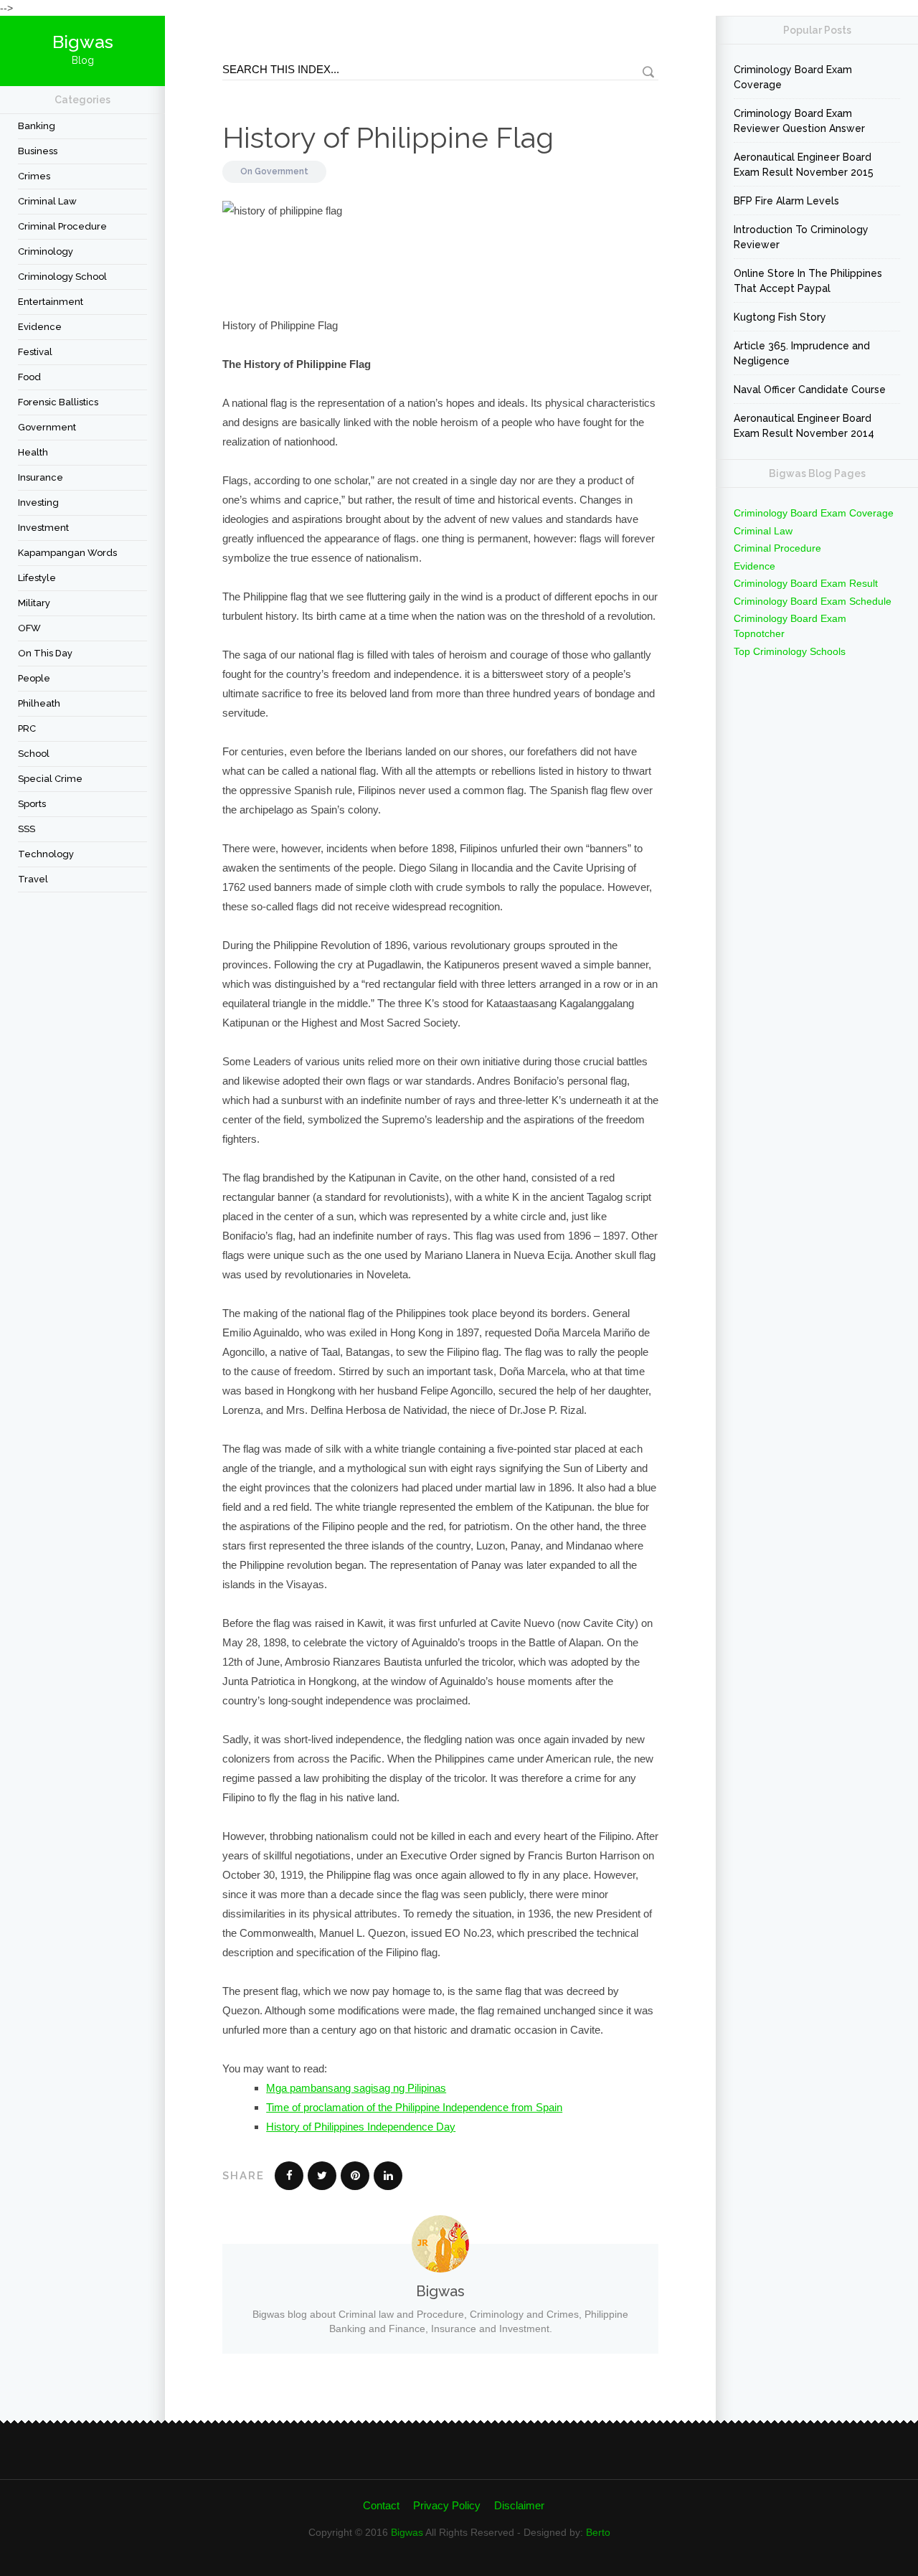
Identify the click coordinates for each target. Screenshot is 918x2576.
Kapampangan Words (67, 553)
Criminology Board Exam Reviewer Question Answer (799, 121)
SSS (27, 829)
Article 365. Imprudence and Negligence (802, 353)
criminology (46, 251)
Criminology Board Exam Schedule (813, 601)
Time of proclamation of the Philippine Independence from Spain (414, 2107)
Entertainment (51, 302)
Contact (381, 2505)
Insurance (41, 477)
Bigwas (407, 2532)
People (34, 678)
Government (47, 427)
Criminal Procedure (62, 226)
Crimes (34, 176)
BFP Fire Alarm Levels (786, 201)
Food (29, 377)
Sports (32, 804)
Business (38, 151)
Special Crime (50, 779)
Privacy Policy (447, 2505)
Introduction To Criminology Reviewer (801, 237)
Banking (37, 126)
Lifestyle (37, 578)
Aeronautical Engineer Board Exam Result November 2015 (804, 165)
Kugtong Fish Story (780, 317)
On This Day (45, 653)
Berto (598, 2532)
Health (33, 452)
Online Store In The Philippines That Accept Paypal (808, 281)
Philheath (39, 703)
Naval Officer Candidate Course (810, 390)
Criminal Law (47, 201)
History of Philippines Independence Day (361, 2127)
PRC (27, 728)
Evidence (40, 327)
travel (33, 879)
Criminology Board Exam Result (806, 583)
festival (35, 352)
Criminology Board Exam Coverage (793, 77)
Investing (38, 503)
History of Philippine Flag (388, 137)
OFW (29, 628)
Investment (43, 528)
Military (34, 603)
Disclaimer (519, 2505)
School (34, 754)
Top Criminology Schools (790, 651)
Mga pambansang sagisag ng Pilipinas (356, 2088)
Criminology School (62, 277)
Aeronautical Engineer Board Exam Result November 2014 (804, 426)
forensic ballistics (58, 402)
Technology (46, 854)
